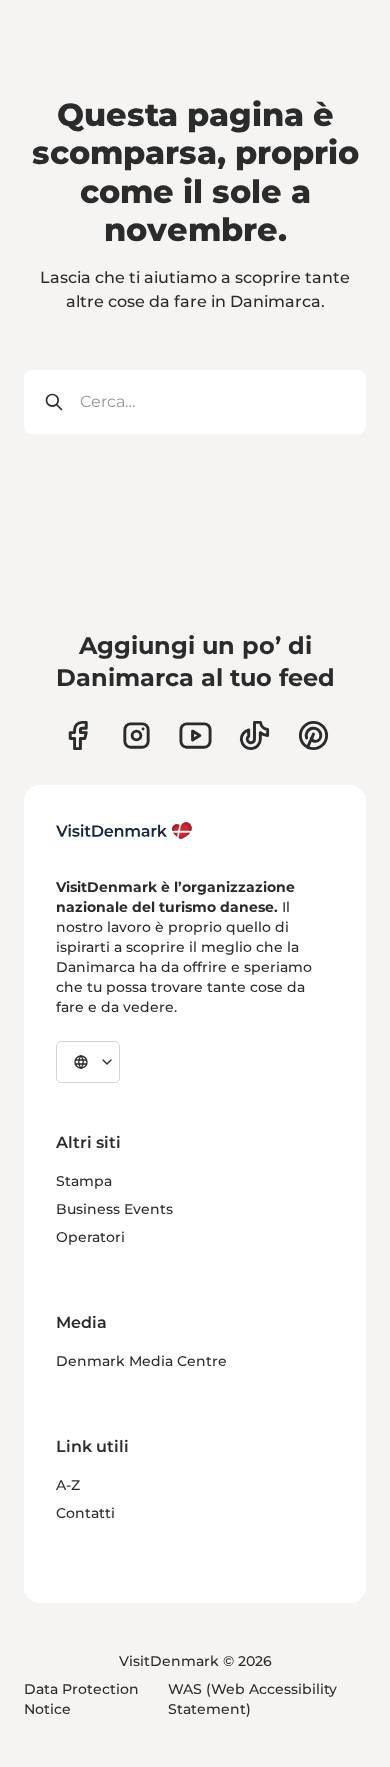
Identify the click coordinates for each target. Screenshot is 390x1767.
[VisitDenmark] (124, 831)
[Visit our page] (136, 735)
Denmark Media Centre (141, 1361)
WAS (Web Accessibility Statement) (252, 1699)
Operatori (90, 1237)
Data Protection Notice (81, 1699)
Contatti (85, 1513)
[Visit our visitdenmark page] (195, 735)
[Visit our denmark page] (77, 735)
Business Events (114, 1209)
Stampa (84, 1181)
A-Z (68, 1485)
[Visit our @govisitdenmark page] (254, 735)
